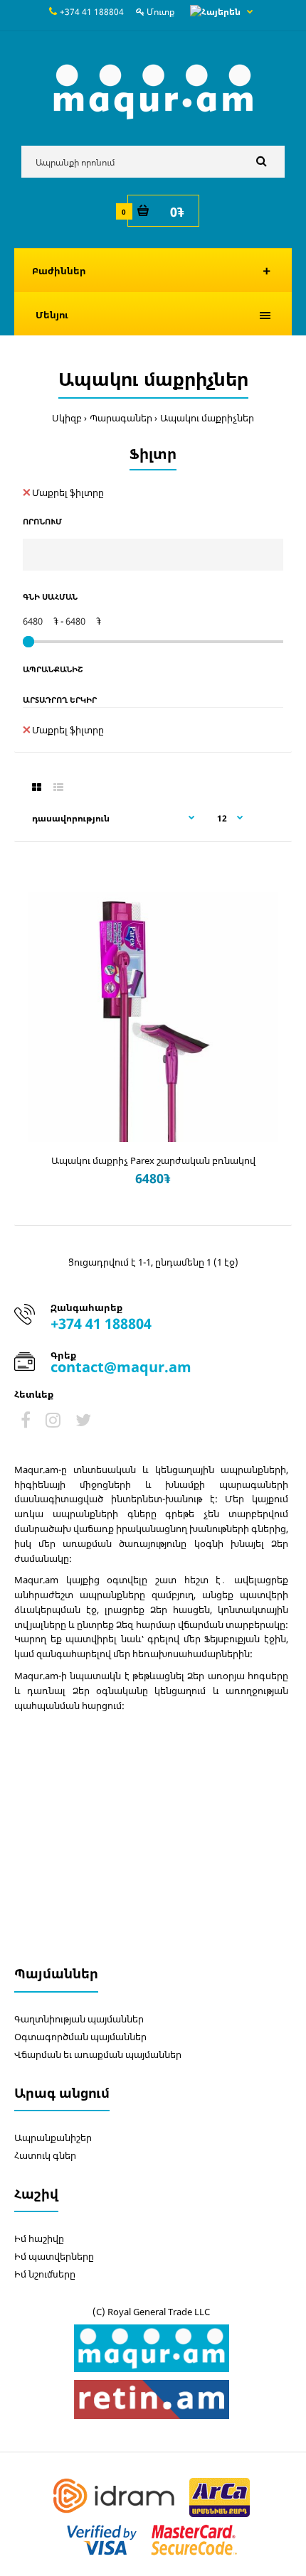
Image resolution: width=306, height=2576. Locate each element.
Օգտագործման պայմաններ (80, 2037)
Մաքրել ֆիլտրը (68, 492)
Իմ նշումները (45, 2274)
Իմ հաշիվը (39, 2238)
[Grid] (37, 787)
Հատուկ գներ (45, 2155)
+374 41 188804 (92, 12)
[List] (58, 787)
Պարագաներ (121, 418)
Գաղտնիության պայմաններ (79, 2019)
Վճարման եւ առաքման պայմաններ (98, 2054)
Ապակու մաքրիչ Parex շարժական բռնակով (153, 1160)
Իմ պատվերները (54, 2256)
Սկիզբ (67, 418)
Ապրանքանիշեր (53, 2138)
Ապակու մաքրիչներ (207, 418)
